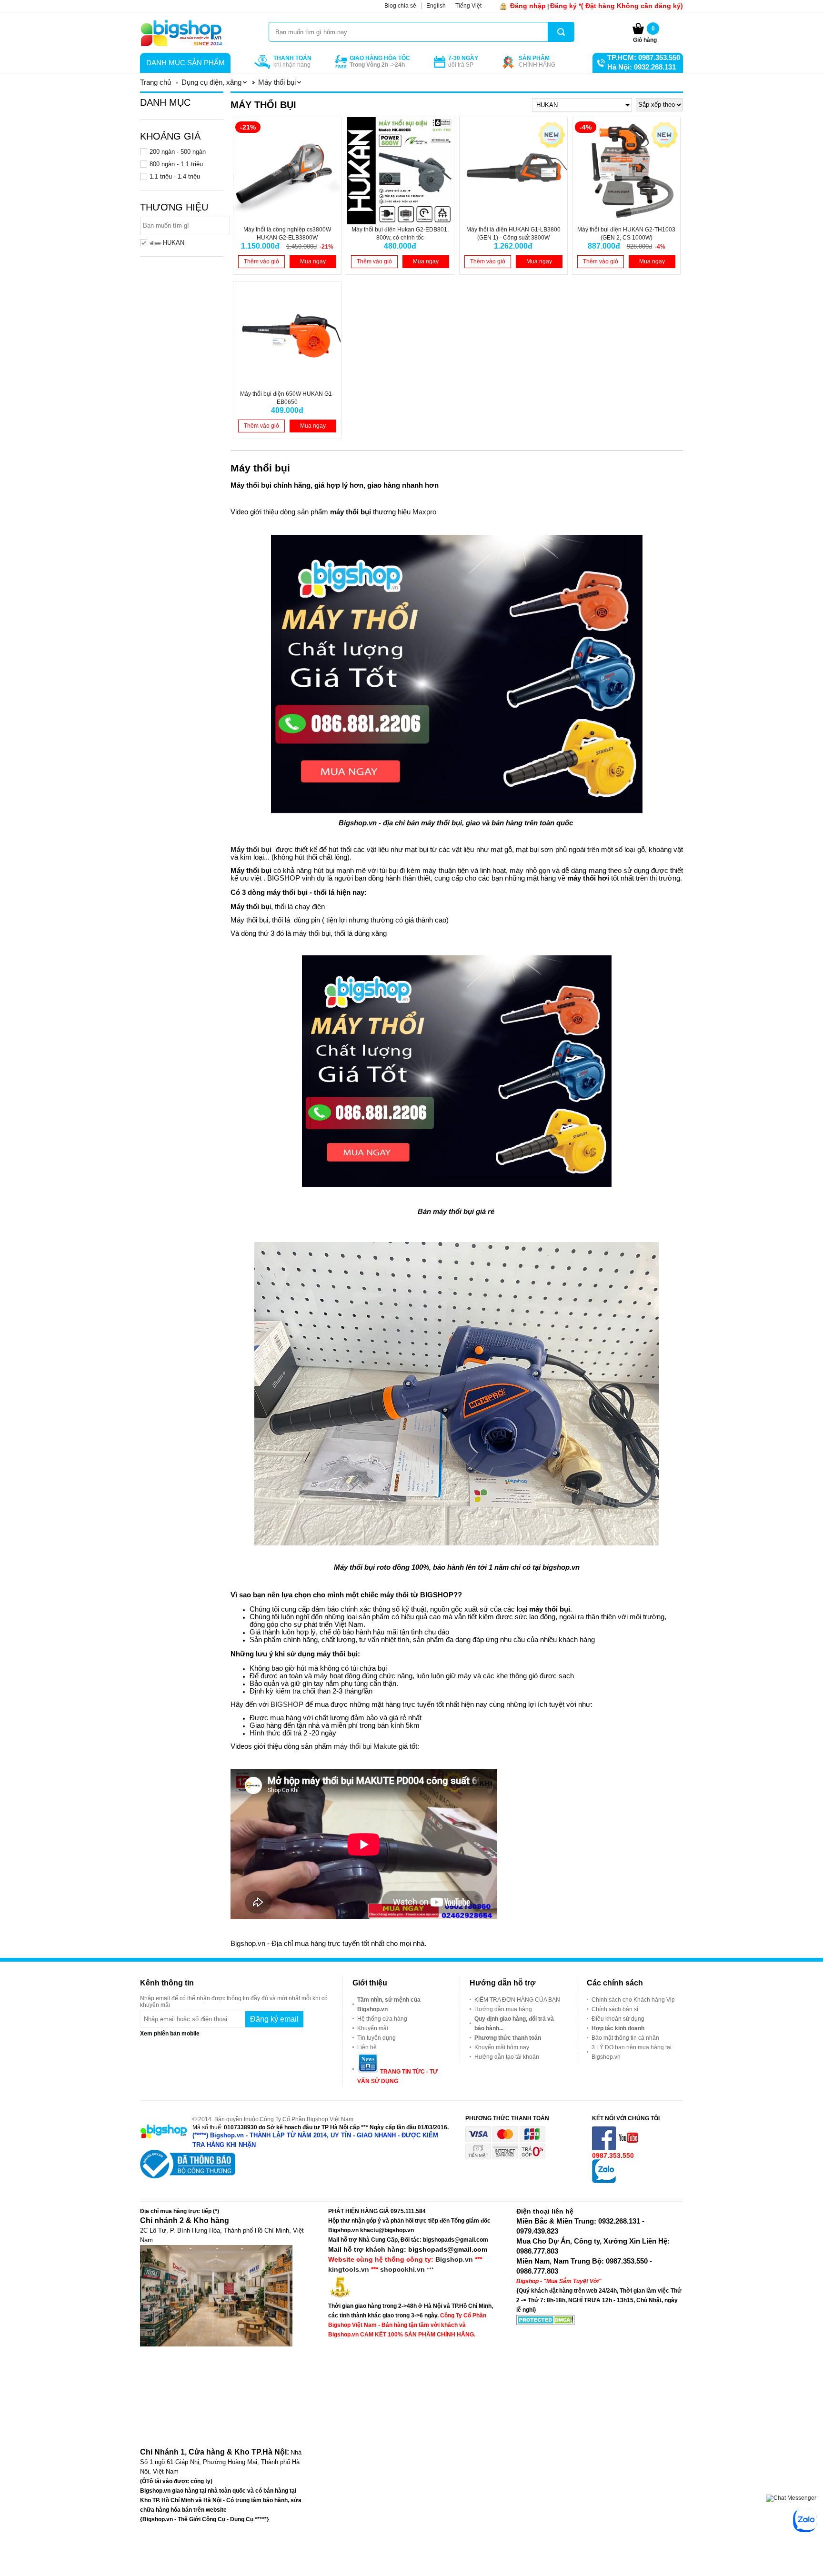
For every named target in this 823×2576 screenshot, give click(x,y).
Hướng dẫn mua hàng (503, 2009)
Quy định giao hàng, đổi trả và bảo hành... (514, 2024)
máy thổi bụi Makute (366, 1746)
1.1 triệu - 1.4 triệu (175, 176)
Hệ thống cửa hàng (382, 2019)
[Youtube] (629, 2148)
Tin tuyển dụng (376, 2038)
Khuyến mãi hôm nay (502, 2047)
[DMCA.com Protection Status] (546, 2323)
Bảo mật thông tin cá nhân (625, 2038)
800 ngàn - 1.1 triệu (176, 164)
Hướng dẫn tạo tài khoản (507, 2057)
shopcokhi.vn (402, 2269)
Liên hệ (367, 2047)
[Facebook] (605, 2148)
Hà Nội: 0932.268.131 (642, 67)
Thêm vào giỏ (261, 261)
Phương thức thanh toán (508, 2038)
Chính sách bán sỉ (615, 2009)
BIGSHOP (287, 1704)
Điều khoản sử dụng (618, 2019)
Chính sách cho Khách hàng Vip (633, 2000)
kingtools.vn (349, 2269)
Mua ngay (313, 261)
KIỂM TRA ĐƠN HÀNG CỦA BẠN (517, 2000)
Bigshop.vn (454, 2259)
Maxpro (424, 512)
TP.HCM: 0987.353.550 (644, 57)
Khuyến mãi (373, 2028)
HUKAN (174, 243)
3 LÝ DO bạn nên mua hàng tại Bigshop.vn (632, 2052)
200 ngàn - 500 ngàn (178, 152)
